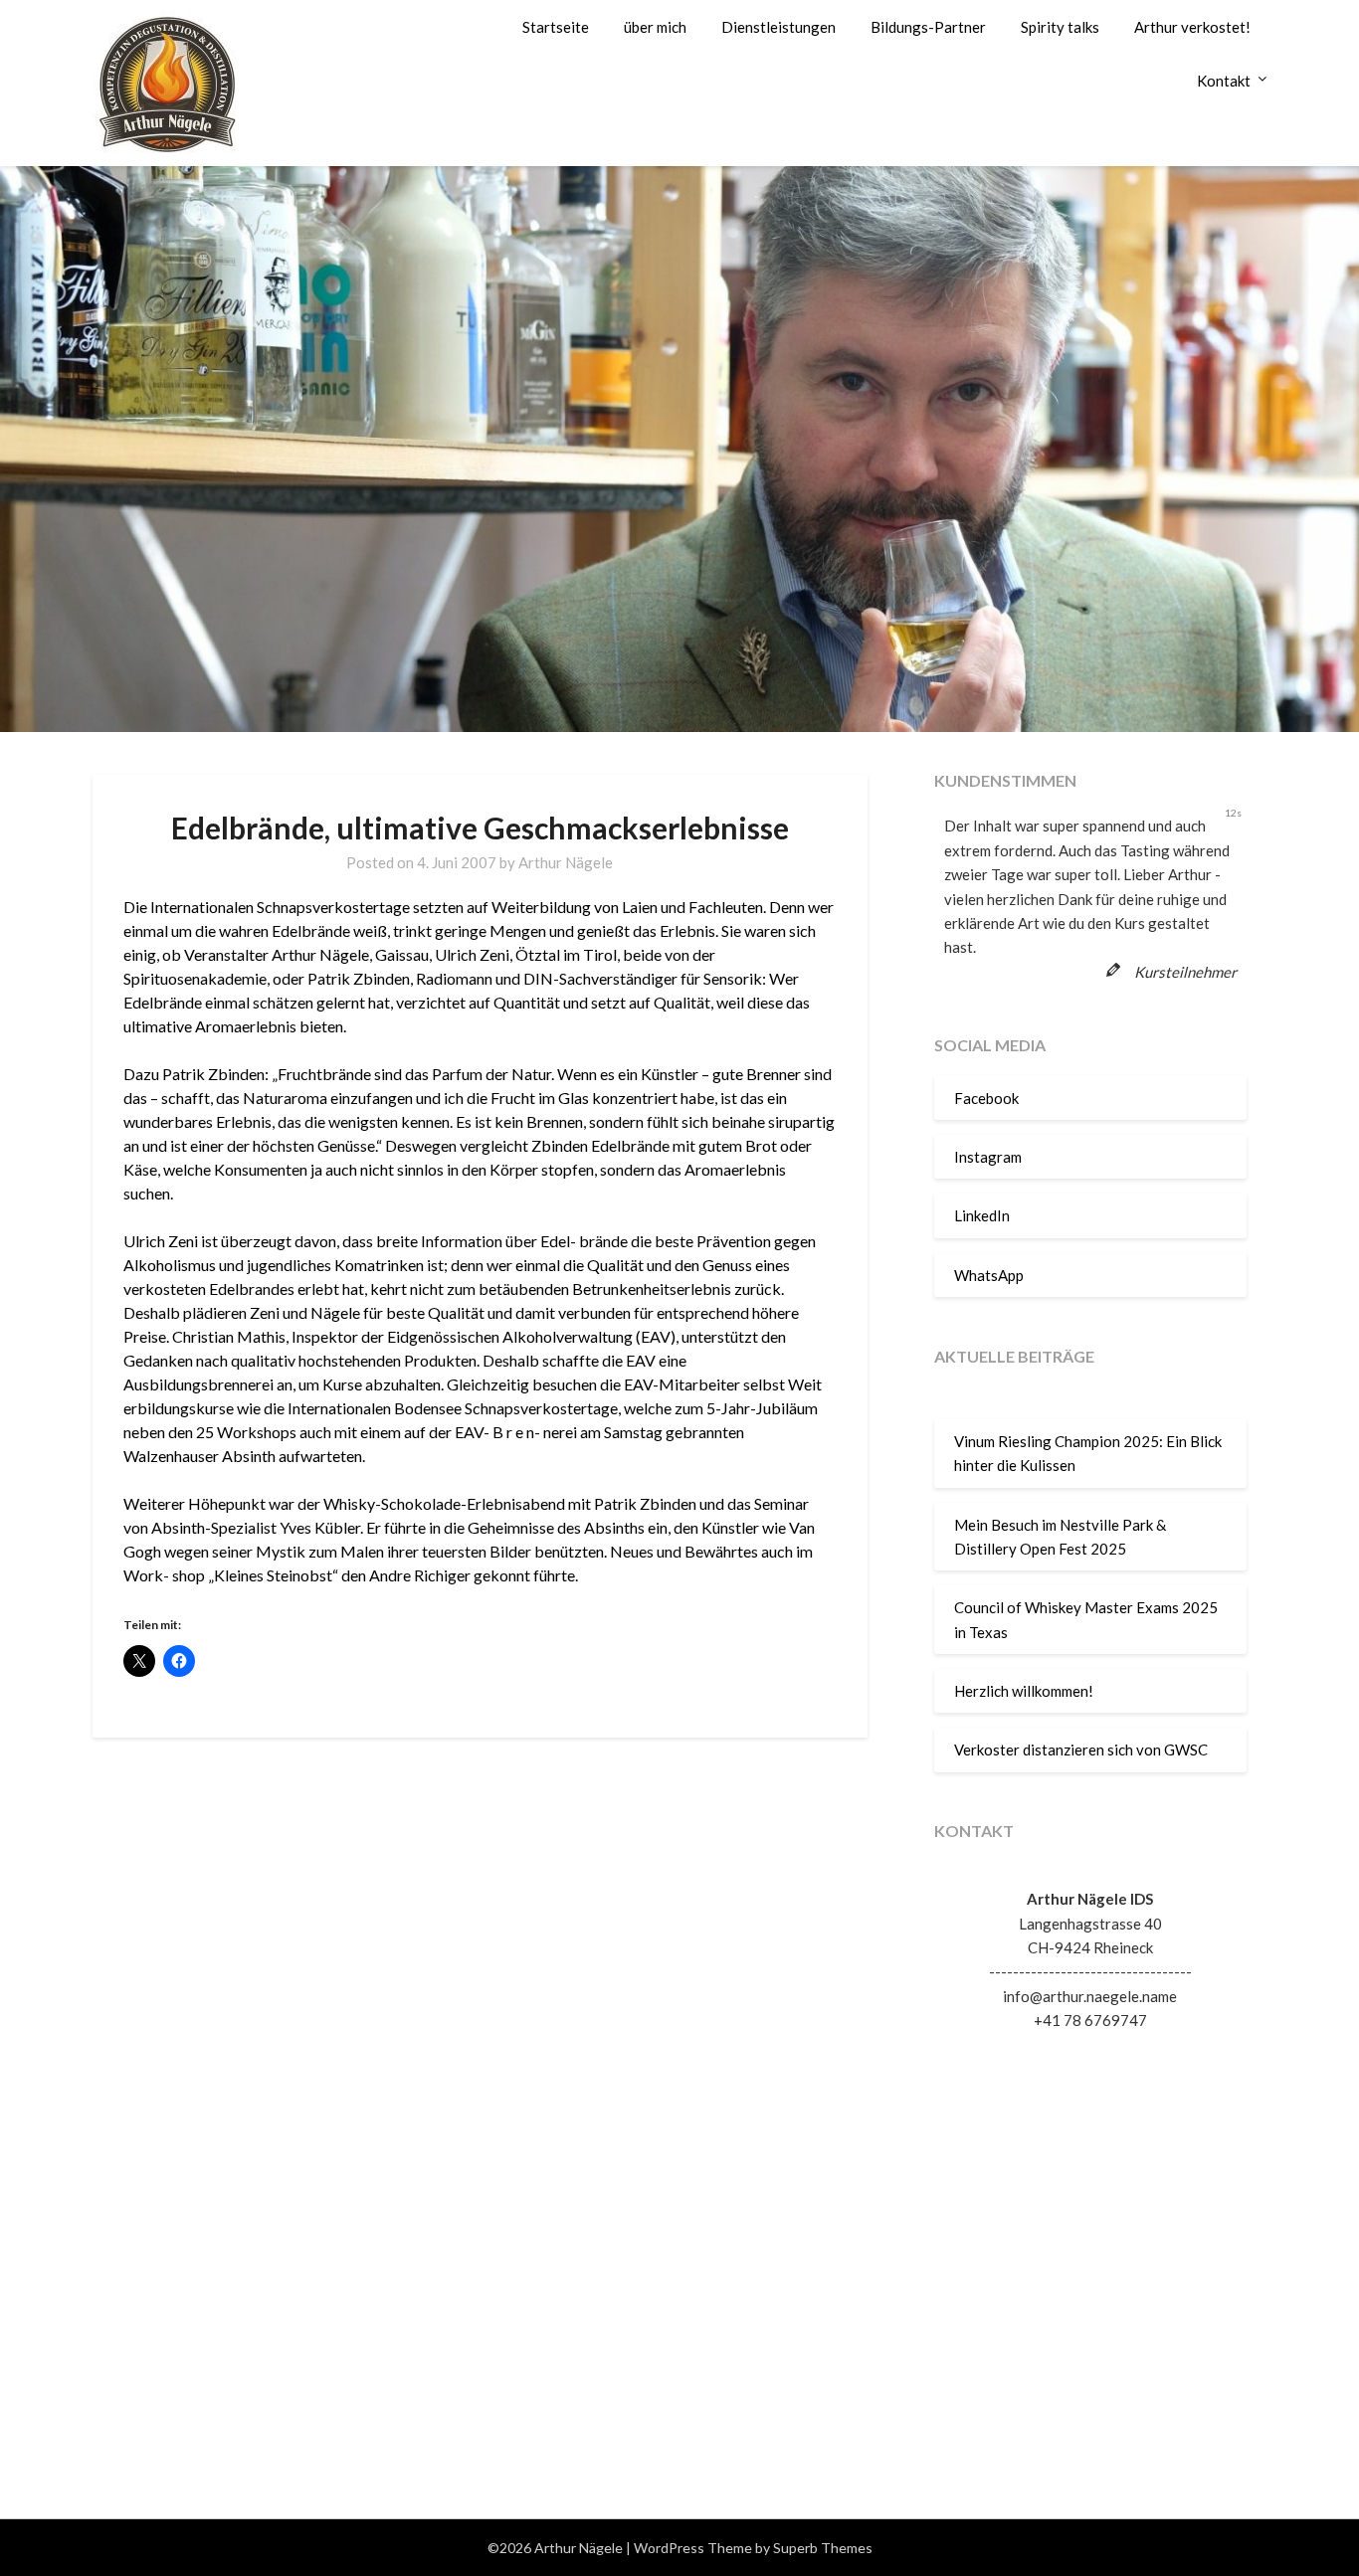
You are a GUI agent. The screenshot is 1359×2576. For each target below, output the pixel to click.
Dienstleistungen (778, 27)
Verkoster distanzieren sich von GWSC (1081, 1749)
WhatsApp (989, 1275)
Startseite (556, 27)
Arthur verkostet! (1192, 27)
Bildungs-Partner (928, 27)
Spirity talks (1060, 27)
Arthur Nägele (566, 862)
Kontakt (1224, 81)
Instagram (988, 1157)
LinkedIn (982, 1215)
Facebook (986, 1098)
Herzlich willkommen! (1024, 1691)
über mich (655, 27)
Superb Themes (823, 2548)
